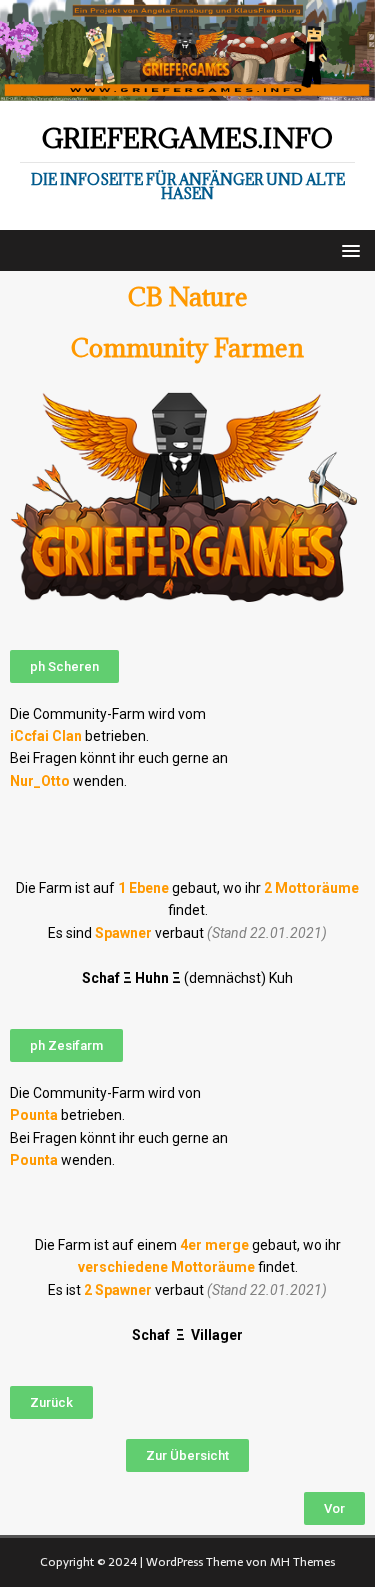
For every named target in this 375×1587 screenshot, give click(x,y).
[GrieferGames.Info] (187, 90)
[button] (64, 666)
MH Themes (302, 1562)
